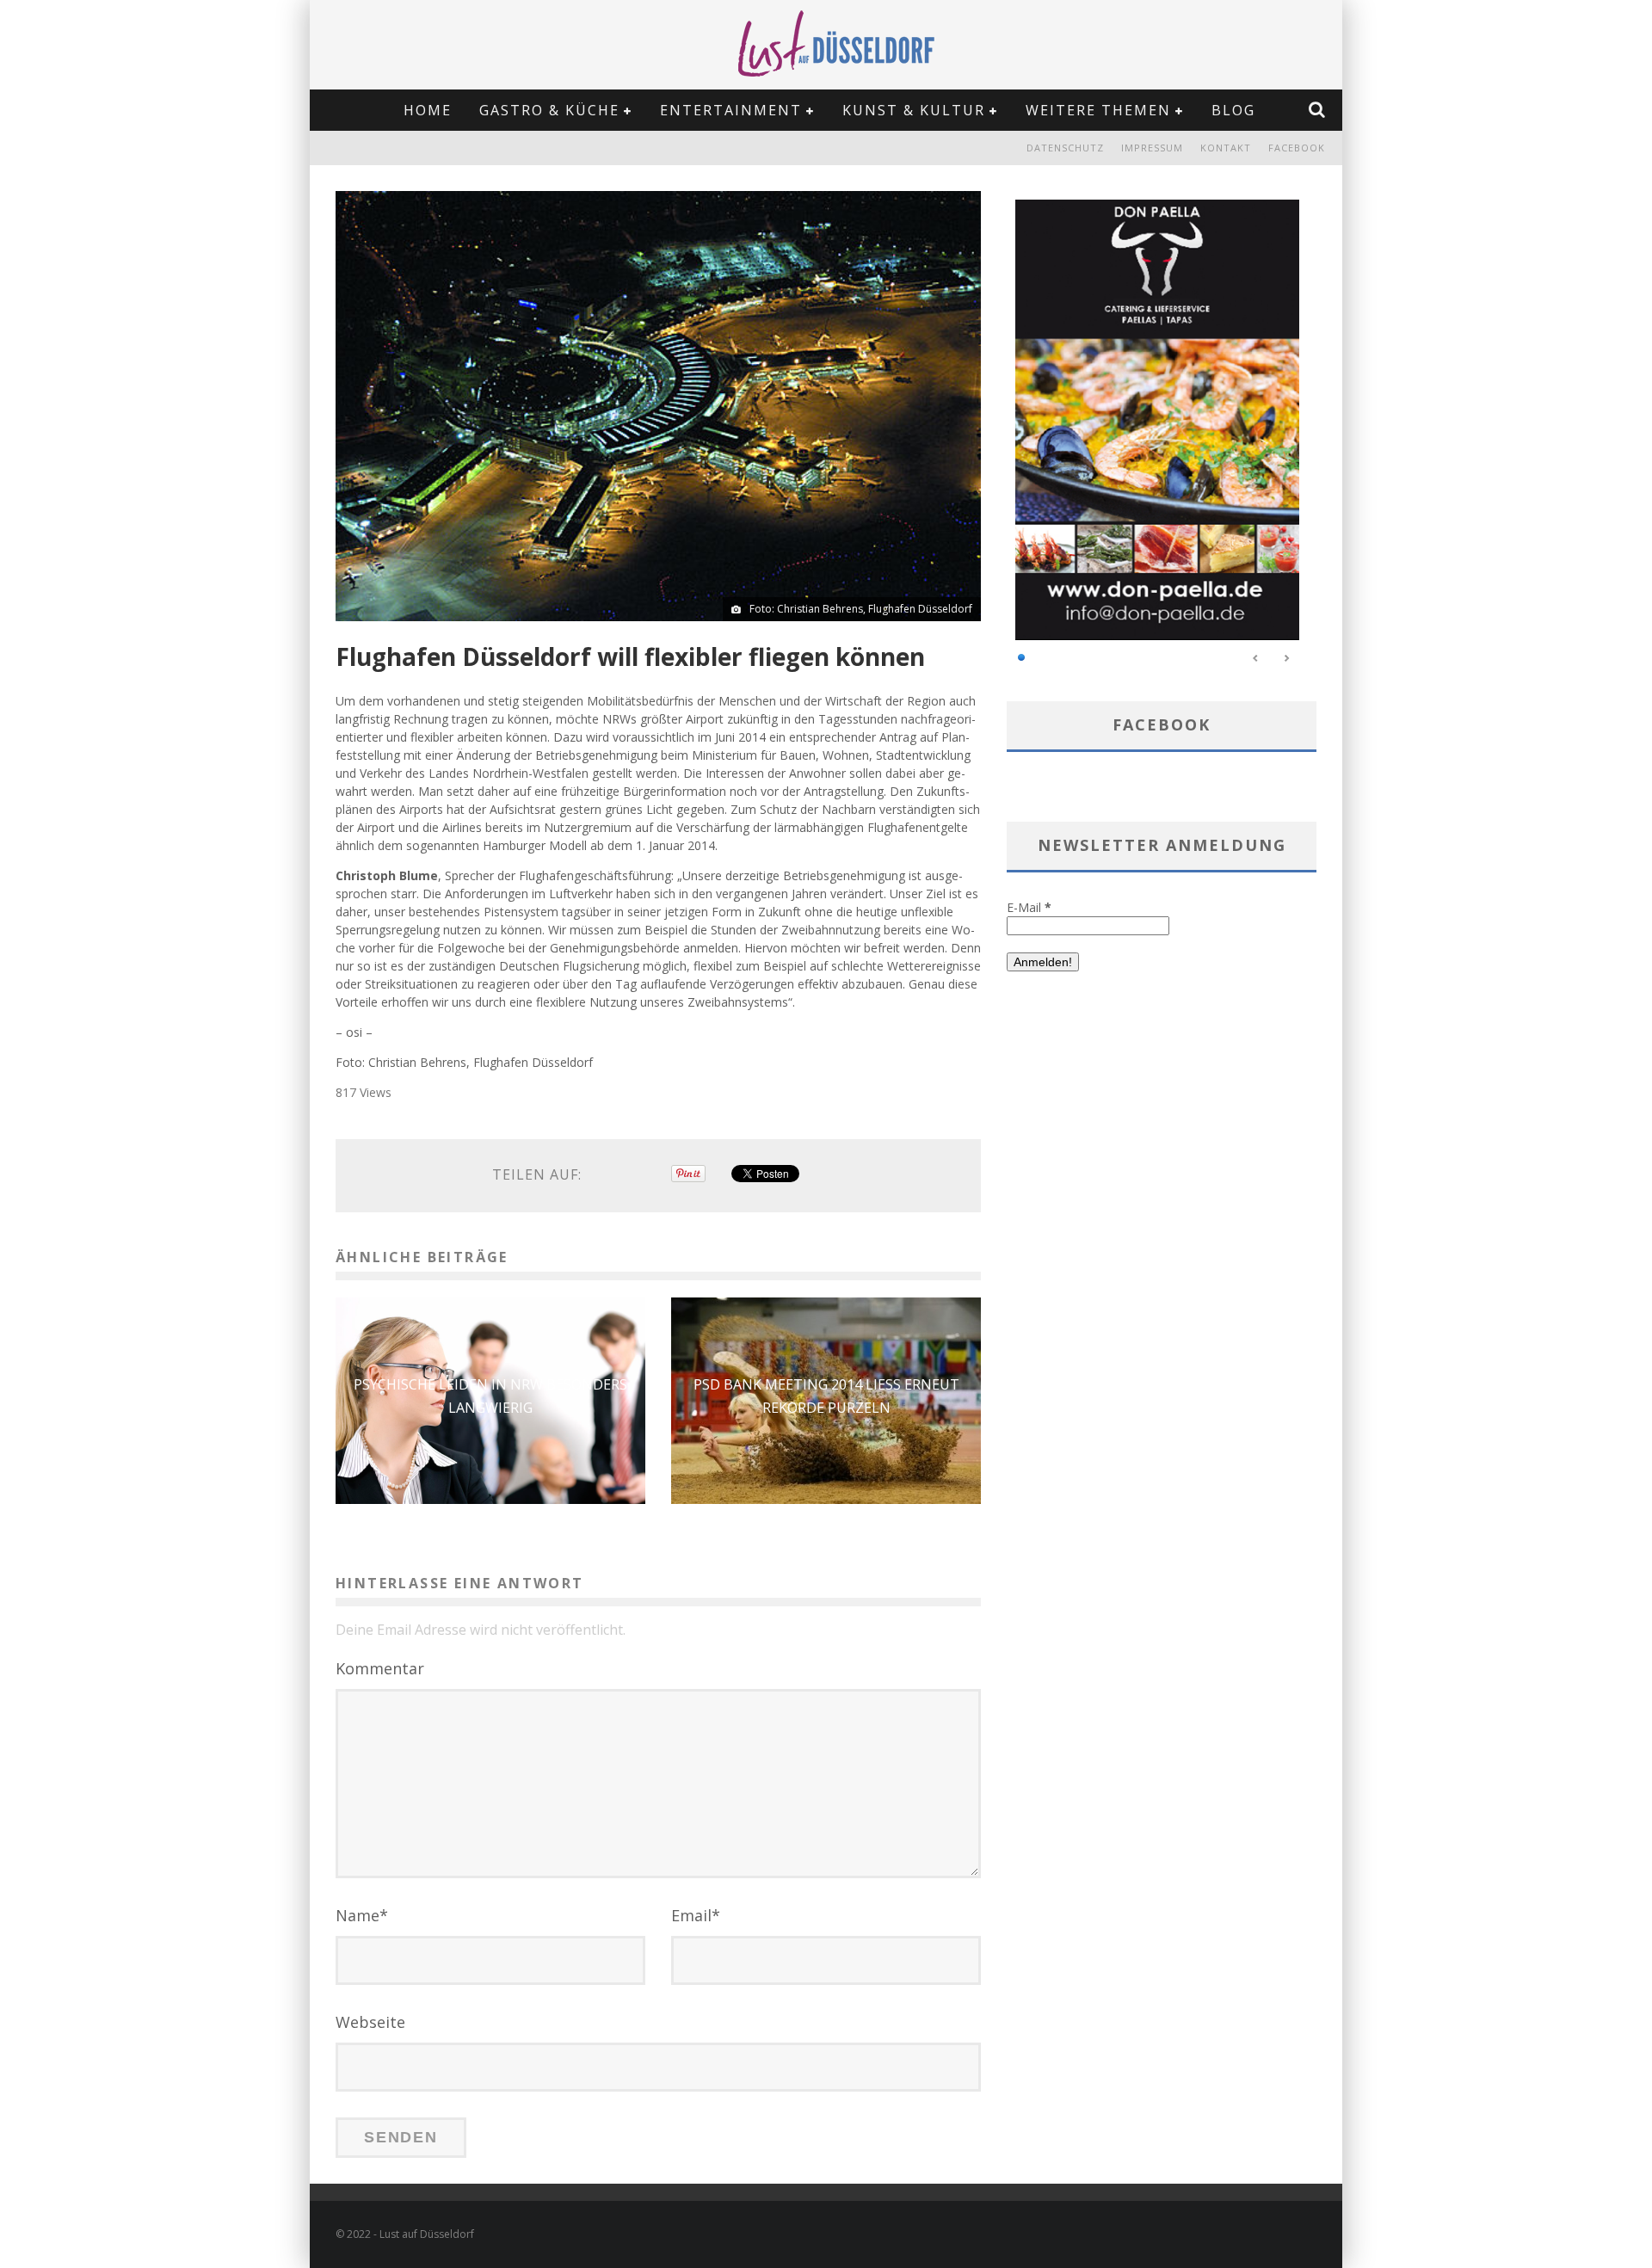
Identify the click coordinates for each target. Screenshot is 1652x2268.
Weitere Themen (1098, 110)
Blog (1233, 110)
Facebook (1297, 148)
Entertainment (731, 110)
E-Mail (1029, 907)
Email (696, 1915)
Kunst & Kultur (914, 110)
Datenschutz (1065, 148)
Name (362, 1915)
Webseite (370, 2022)
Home (428, 110)
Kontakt (1226, 148)
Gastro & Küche (549, 110)
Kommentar (380, 1668)
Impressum (1152, 148)
